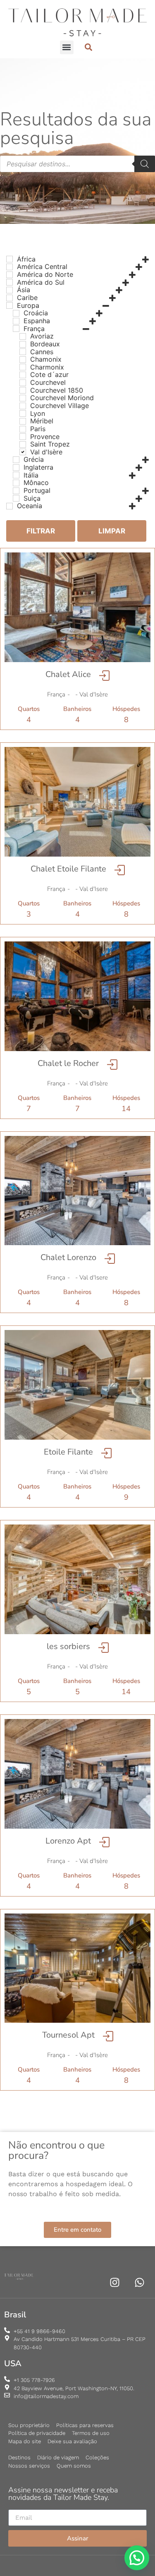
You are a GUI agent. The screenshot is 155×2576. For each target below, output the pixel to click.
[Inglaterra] (16, 468)
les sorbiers (68, 1646)
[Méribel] (23, 421)
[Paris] (23, 429)
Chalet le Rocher (68, 1063)
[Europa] (10, 305)
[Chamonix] (23, 360)
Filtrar (41, 531)
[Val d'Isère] (23, 452)
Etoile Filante (68, 1452)
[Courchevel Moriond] (23, 398)
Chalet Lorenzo (68, 1257)
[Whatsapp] (139, 2282)
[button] (67, 47)
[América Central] (10, 267)
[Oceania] (10, 506)
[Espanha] (16, 321)
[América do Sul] (10, 282)
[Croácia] (16, 313)
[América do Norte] (10, 275)
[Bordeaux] (23, 344)
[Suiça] (16, 498)
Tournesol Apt (68, 2035)
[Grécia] (16, 460)
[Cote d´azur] (23, 375)
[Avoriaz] (23, 336)
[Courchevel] (23, 383)
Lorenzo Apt (68, 1841)
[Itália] (16, 475)
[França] (16, 329)
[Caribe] (10, 298)
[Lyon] (23, 413)
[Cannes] (23, 352)
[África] (10, 259)
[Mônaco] (16, 483)
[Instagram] (115, 2282)
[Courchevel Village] (23, 406)
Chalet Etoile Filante (68, 869)
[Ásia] (10, 290)
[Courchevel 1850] (23, 390)
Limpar (112, 531)
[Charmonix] (23, 367)
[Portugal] (16, 491)
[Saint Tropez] (23, 444)
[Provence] (23, 437)
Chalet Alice (68, 674)
